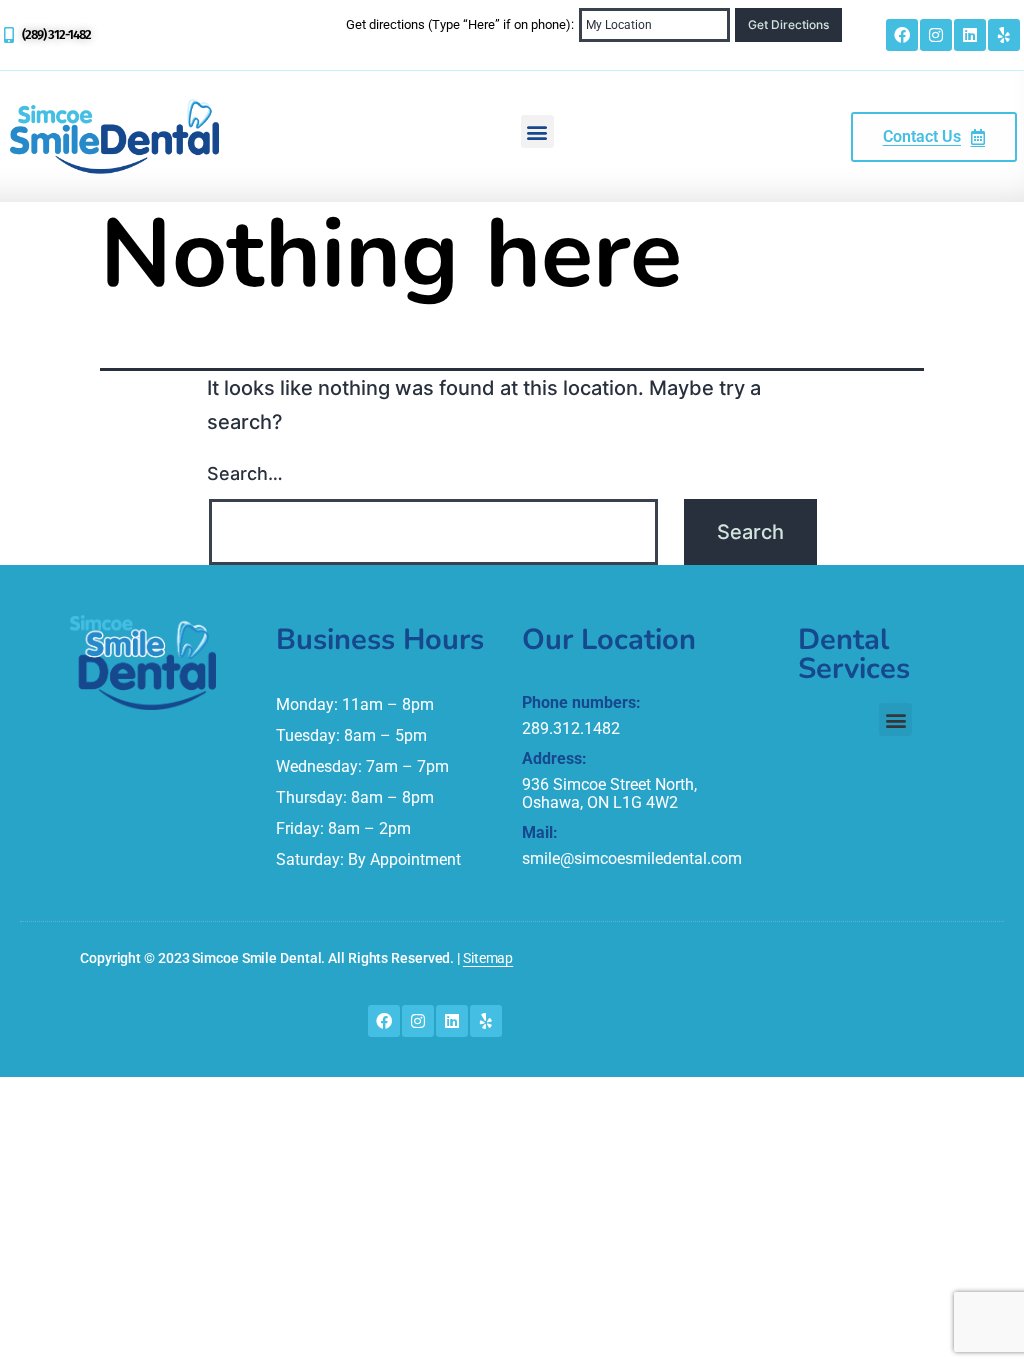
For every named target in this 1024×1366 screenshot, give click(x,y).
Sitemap (488, 958)
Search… (245, 473)
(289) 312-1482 (56, 34)
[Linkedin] (970, 35)
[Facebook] (902, 35)
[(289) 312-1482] (9, 35)
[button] (537, 131)
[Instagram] (936, 35)
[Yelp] (1004, 35)
